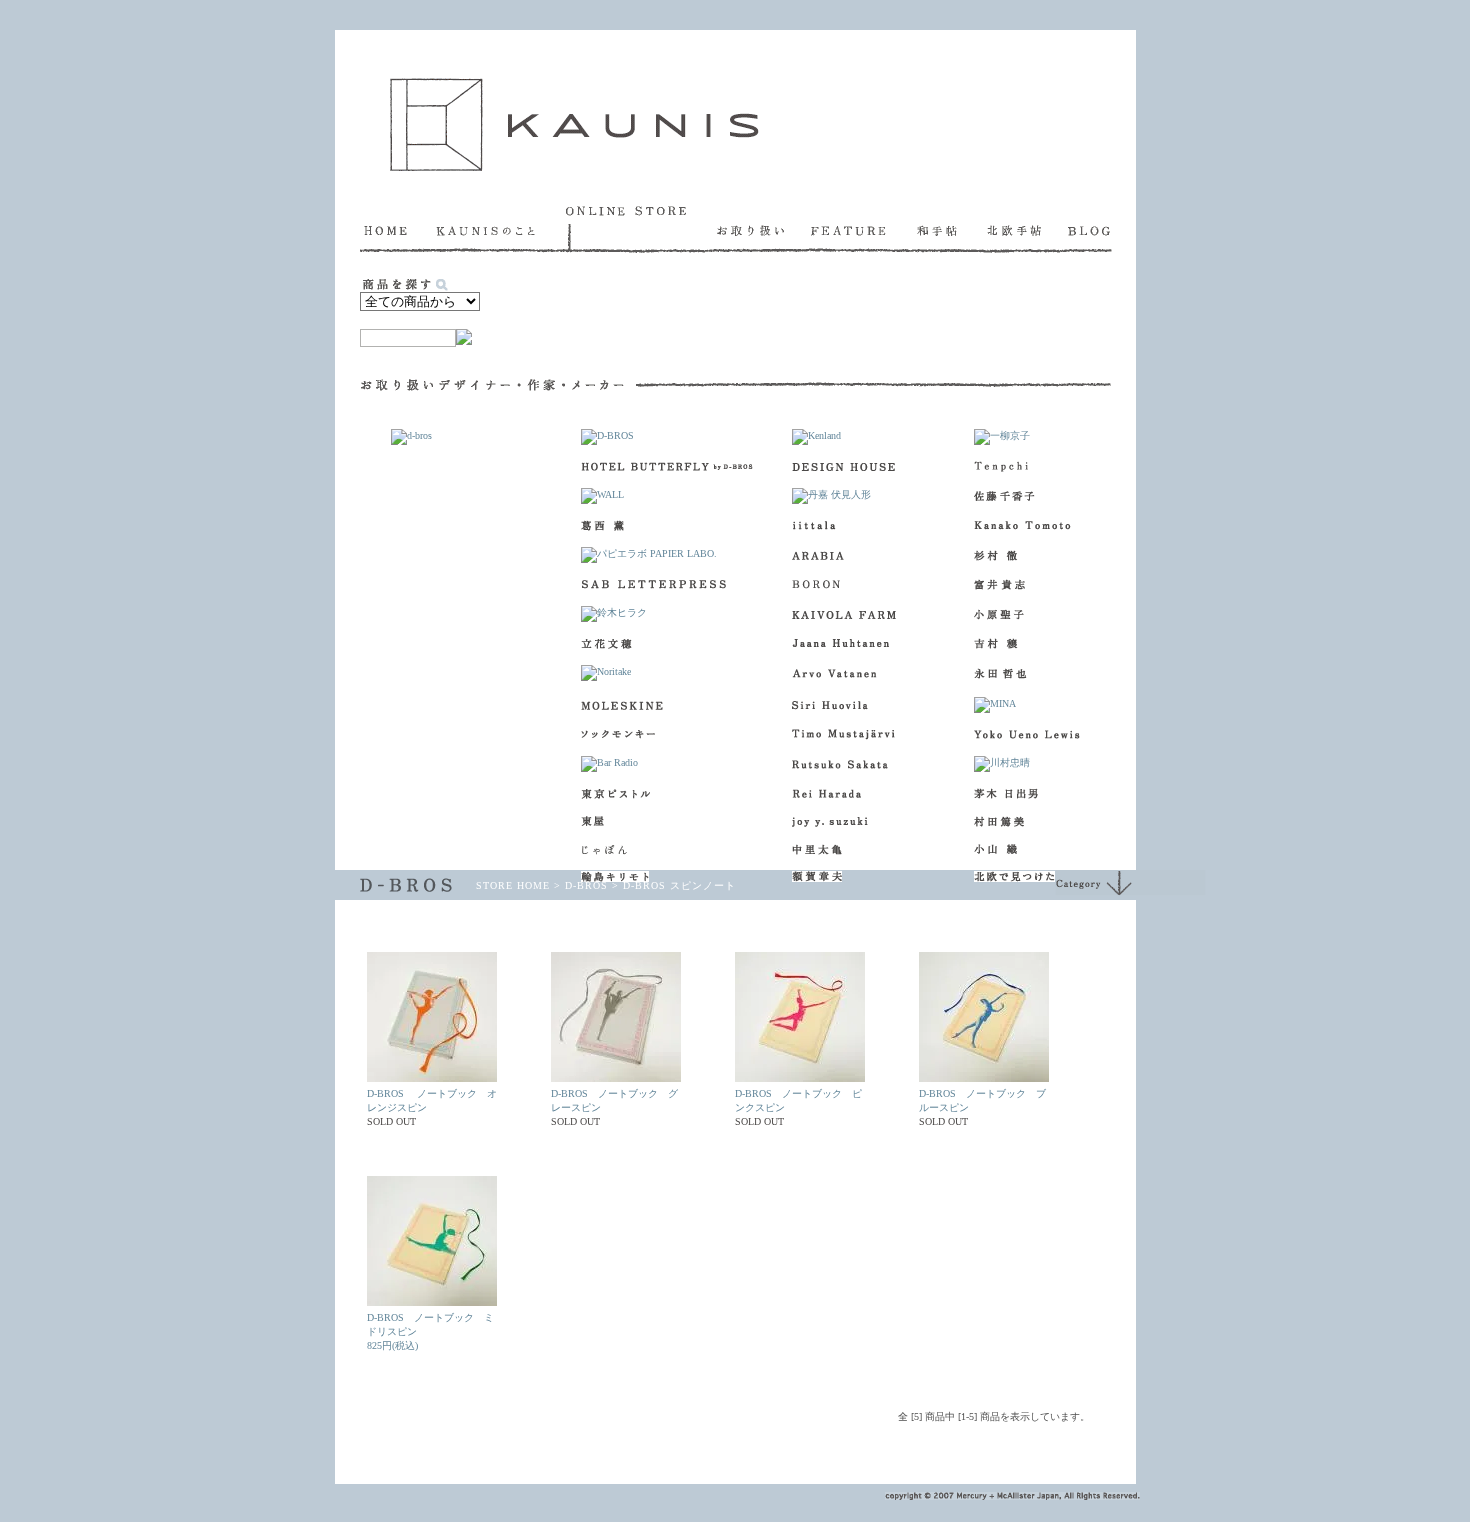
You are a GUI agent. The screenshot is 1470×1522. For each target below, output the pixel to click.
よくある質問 (679, 1446)
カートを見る (587, 322)
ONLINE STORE (641, 229)
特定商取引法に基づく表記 (935, 1446)
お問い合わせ (822, 1446)
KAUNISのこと (501, 229)
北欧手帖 (1027, 229)
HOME (398, 229)
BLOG (1090, 229)
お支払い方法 (947, 322)
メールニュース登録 (580, 1446)
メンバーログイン (472, 1446)
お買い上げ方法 (837, 322)
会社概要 (750, 1446)
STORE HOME (513, 885)
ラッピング (717, 322)
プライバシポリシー (1060, 1446)
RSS (390, 1446)
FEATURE (864, 229)
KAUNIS (574, 124)
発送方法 (1057, 322)
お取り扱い (764, 229)
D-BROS (586, 885)
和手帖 (952, 229)
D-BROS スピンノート (679, 885)
